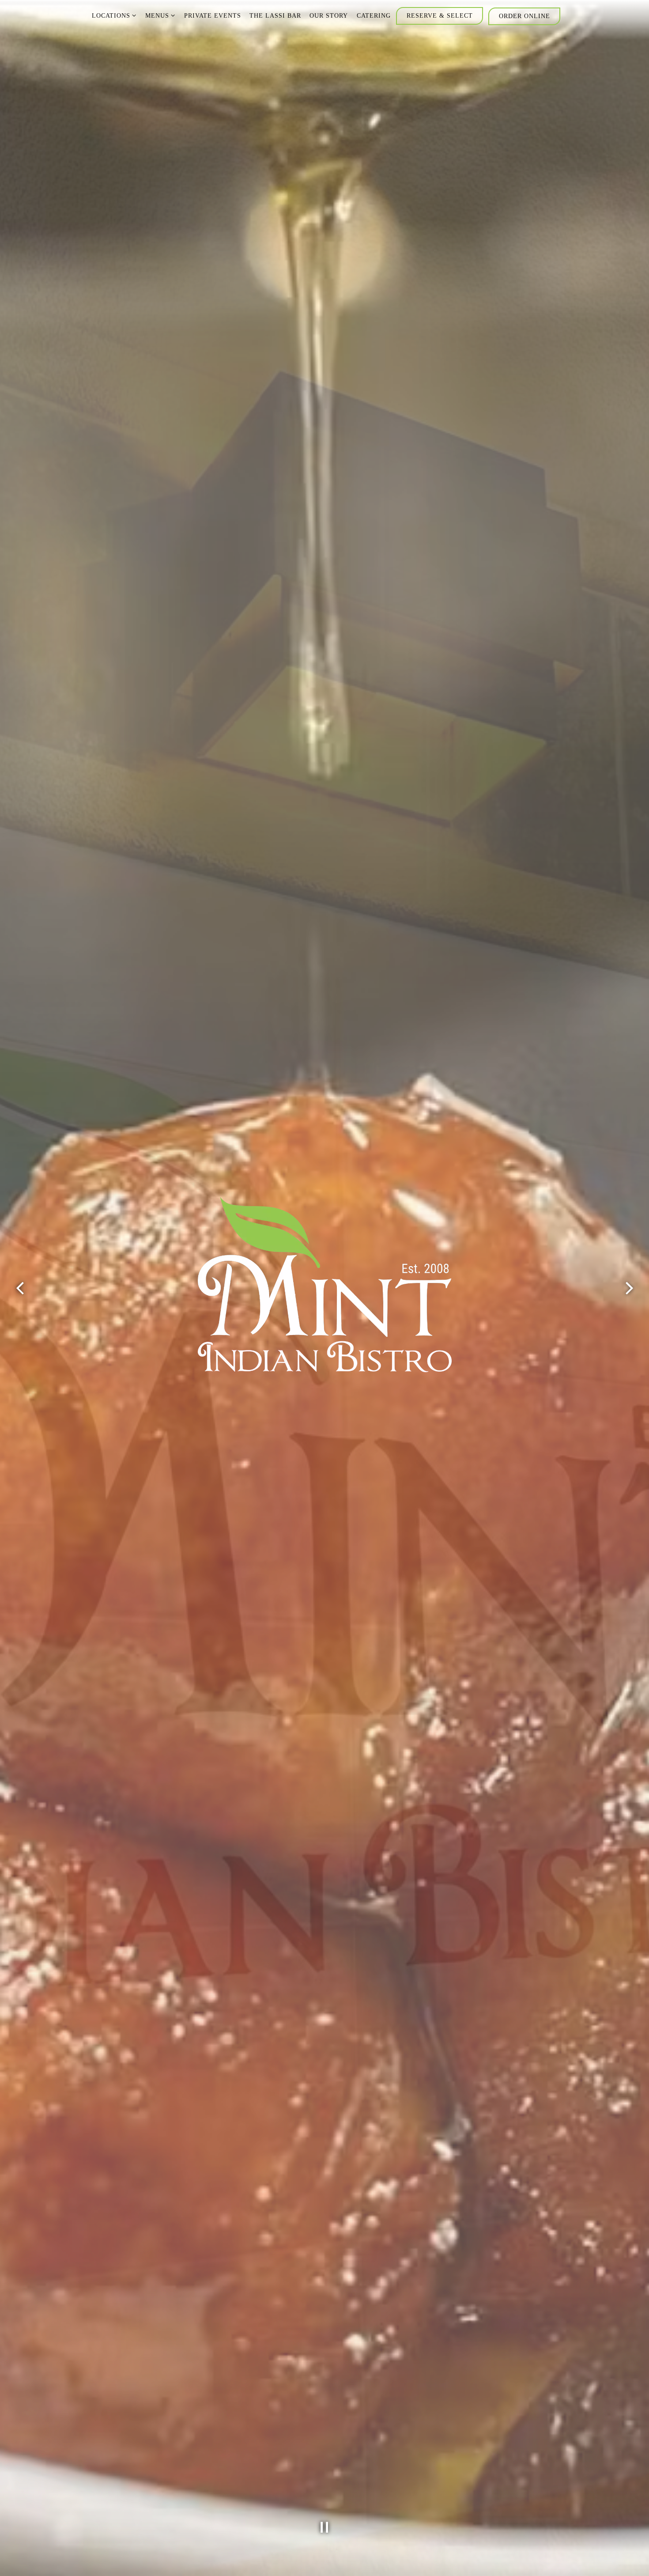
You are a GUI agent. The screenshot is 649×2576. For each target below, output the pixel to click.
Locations (114, 15)
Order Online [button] (524, 16)
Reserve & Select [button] (440, 15)
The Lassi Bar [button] (275, 15)
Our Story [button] (329, 15)
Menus (160, 15)
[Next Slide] (629, 1288)
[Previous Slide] (20, 1288)
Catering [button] (374, 15)
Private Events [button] (213, 15)
